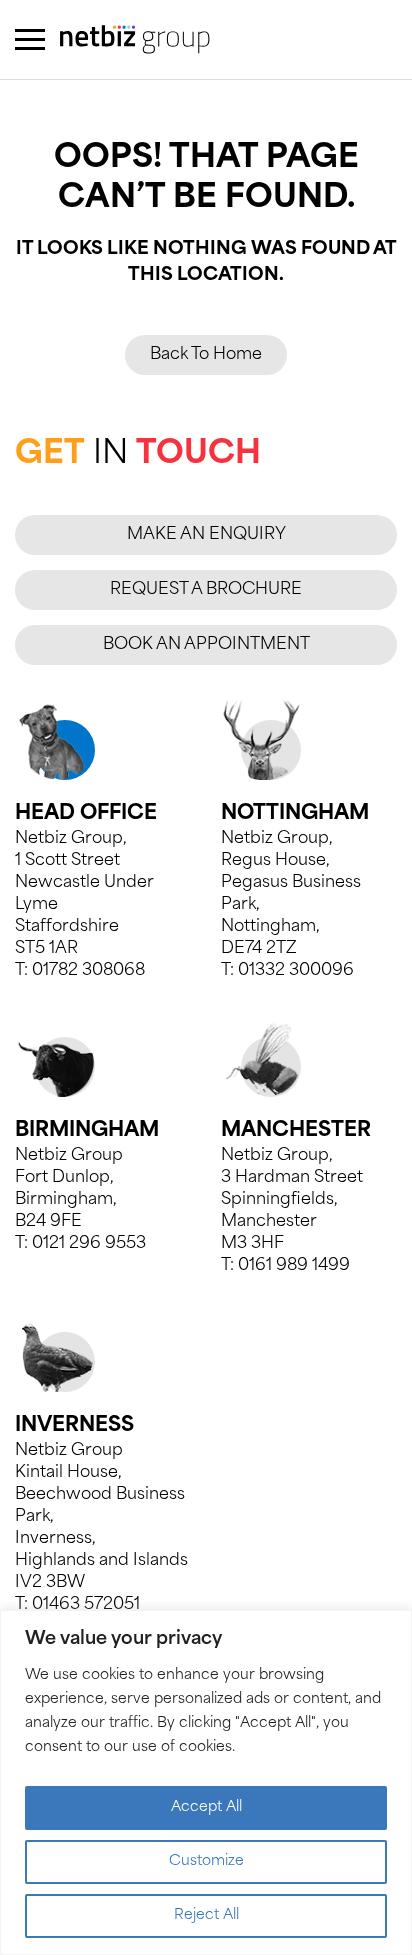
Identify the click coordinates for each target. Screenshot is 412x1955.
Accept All (206, 1807)
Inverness (74, 1426)
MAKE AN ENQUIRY (206, 535)
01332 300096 (296, 971)
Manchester (296, 1131)
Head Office (86, 814)
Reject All (206, 1915)
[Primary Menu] (30, 39)
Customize (206, 1861)
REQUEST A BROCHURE (206, 590)
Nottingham (295, 814)
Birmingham (87, 1131)
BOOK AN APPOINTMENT (206, 645)
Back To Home (206, 355)
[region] (206, 1782)
